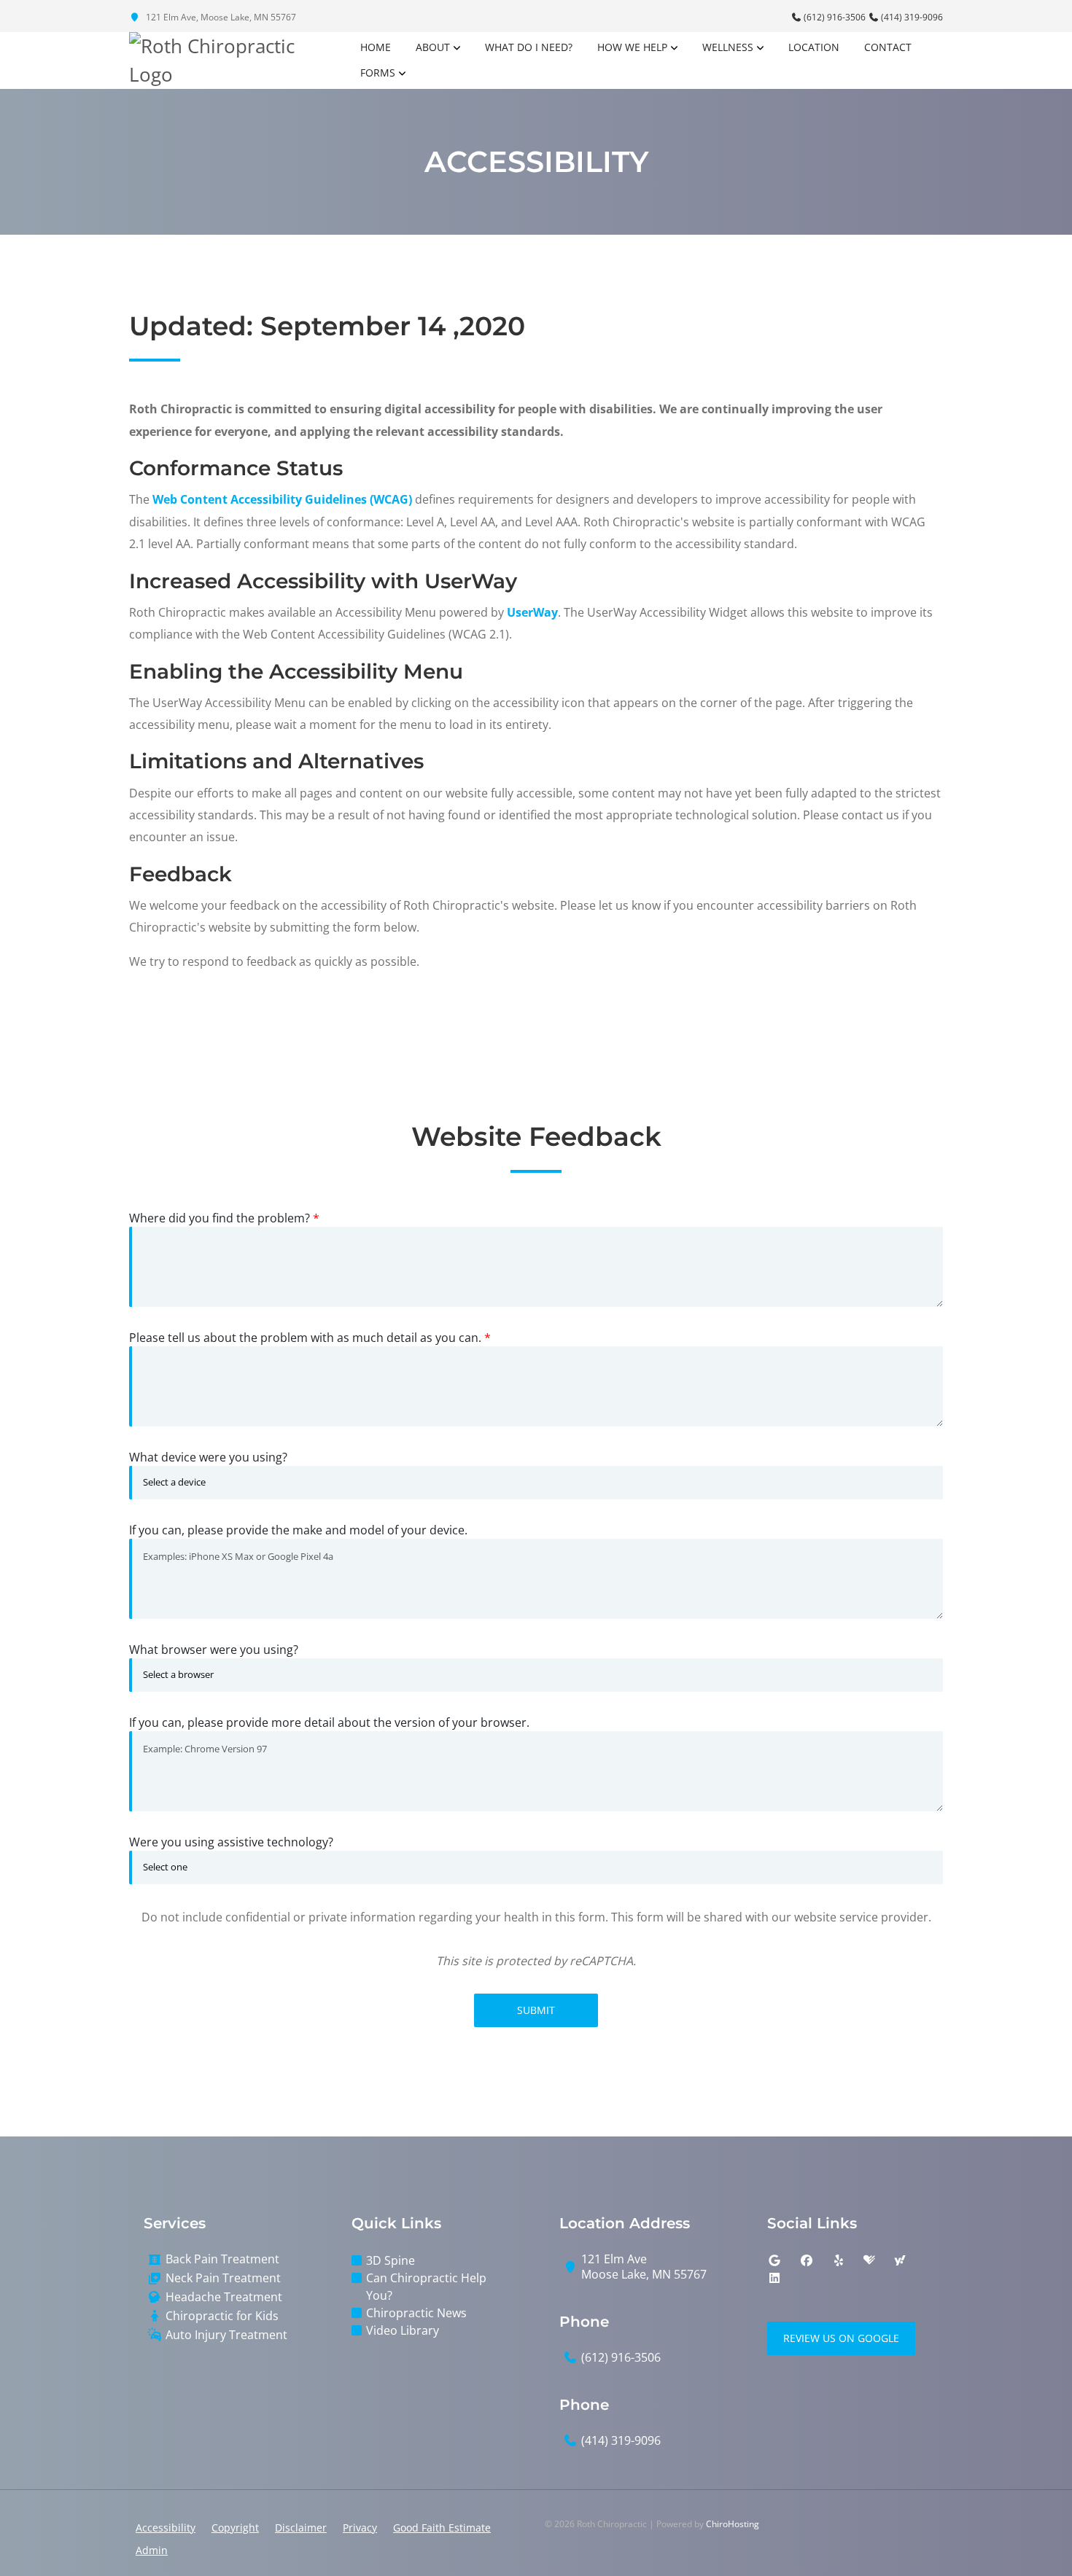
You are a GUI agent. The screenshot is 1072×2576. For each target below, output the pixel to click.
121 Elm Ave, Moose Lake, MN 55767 (220, 17)
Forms (378, 73)
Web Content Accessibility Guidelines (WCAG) (282, 499)
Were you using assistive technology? (231, 1842)
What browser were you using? (214, 1650)
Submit (536, 2010)
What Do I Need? (529, 47)
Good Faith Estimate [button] (442, 2528)
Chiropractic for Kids (222, 2316)
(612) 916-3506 (835, 17)
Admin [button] (152, 2550)
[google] (774, 2260)
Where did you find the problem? (224, 1218)
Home (376, 47)
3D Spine (391, 2260)
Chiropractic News (416, 2313)
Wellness (728, 47)
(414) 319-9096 (911, 17)
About (433, 47)
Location (814, 47)
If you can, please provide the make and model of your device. (298, 1530)
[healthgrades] (869, 2260)
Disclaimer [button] (301, 2528)
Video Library (403, 2330)
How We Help (632, 47)
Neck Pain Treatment (223, 2278)
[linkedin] (774, 2278)
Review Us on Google (841, 2338)
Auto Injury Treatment (226, 2335)
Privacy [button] (360, 2528)
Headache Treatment (224, 2297)
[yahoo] (900, 2260)
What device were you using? (208, 1457)
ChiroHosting (733, 2524)
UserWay (532, 612)
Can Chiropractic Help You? (426, 2287)
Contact (888, 47)
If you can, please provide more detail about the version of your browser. (329, 1722)
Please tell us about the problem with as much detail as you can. (310, 1338)
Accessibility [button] (166, 2528)
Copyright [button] (235, 2528)
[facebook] (807, 2260)
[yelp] (839, 2260)
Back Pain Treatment (222, 2259)
